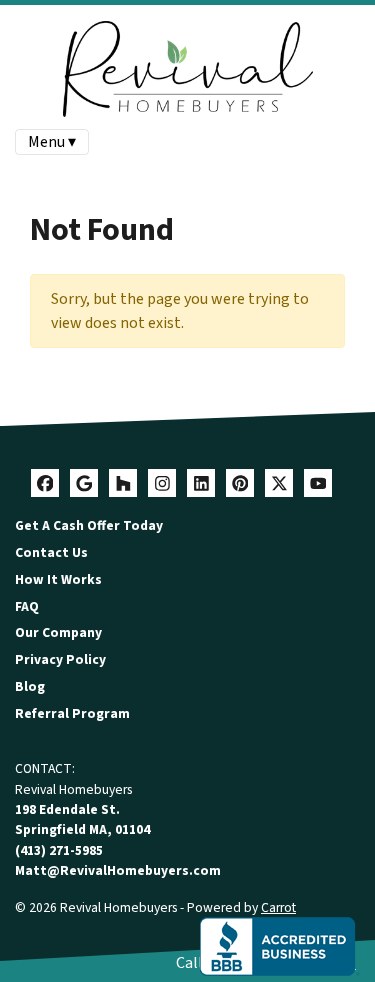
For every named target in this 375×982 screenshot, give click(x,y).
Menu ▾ (52, 142)
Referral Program (72, 713)
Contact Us (51, 552)
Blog (30, 686)
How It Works (58, 579)
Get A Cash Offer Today (89, 525)
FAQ (27, 606)
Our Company (58, 632)
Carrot (278, 907)
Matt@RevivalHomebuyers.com (118, 870)
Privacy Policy (60, 659)
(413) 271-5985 (59, 850)
